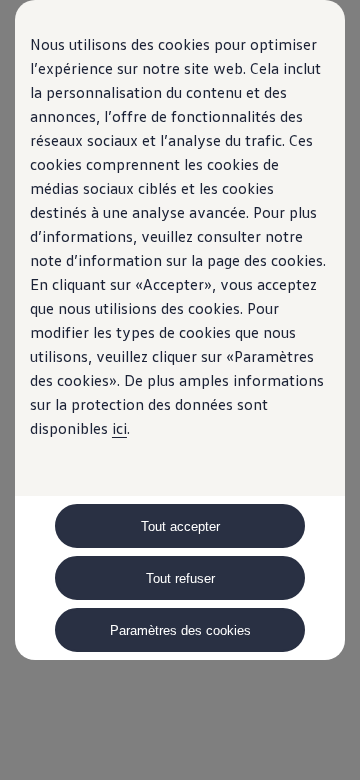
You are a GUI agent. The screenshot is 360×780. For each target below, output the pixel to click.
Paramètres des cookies (180, 630)
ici (119, 428)
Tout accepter (180, 526)
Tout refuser (180, 578)
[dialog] (180, 390)
